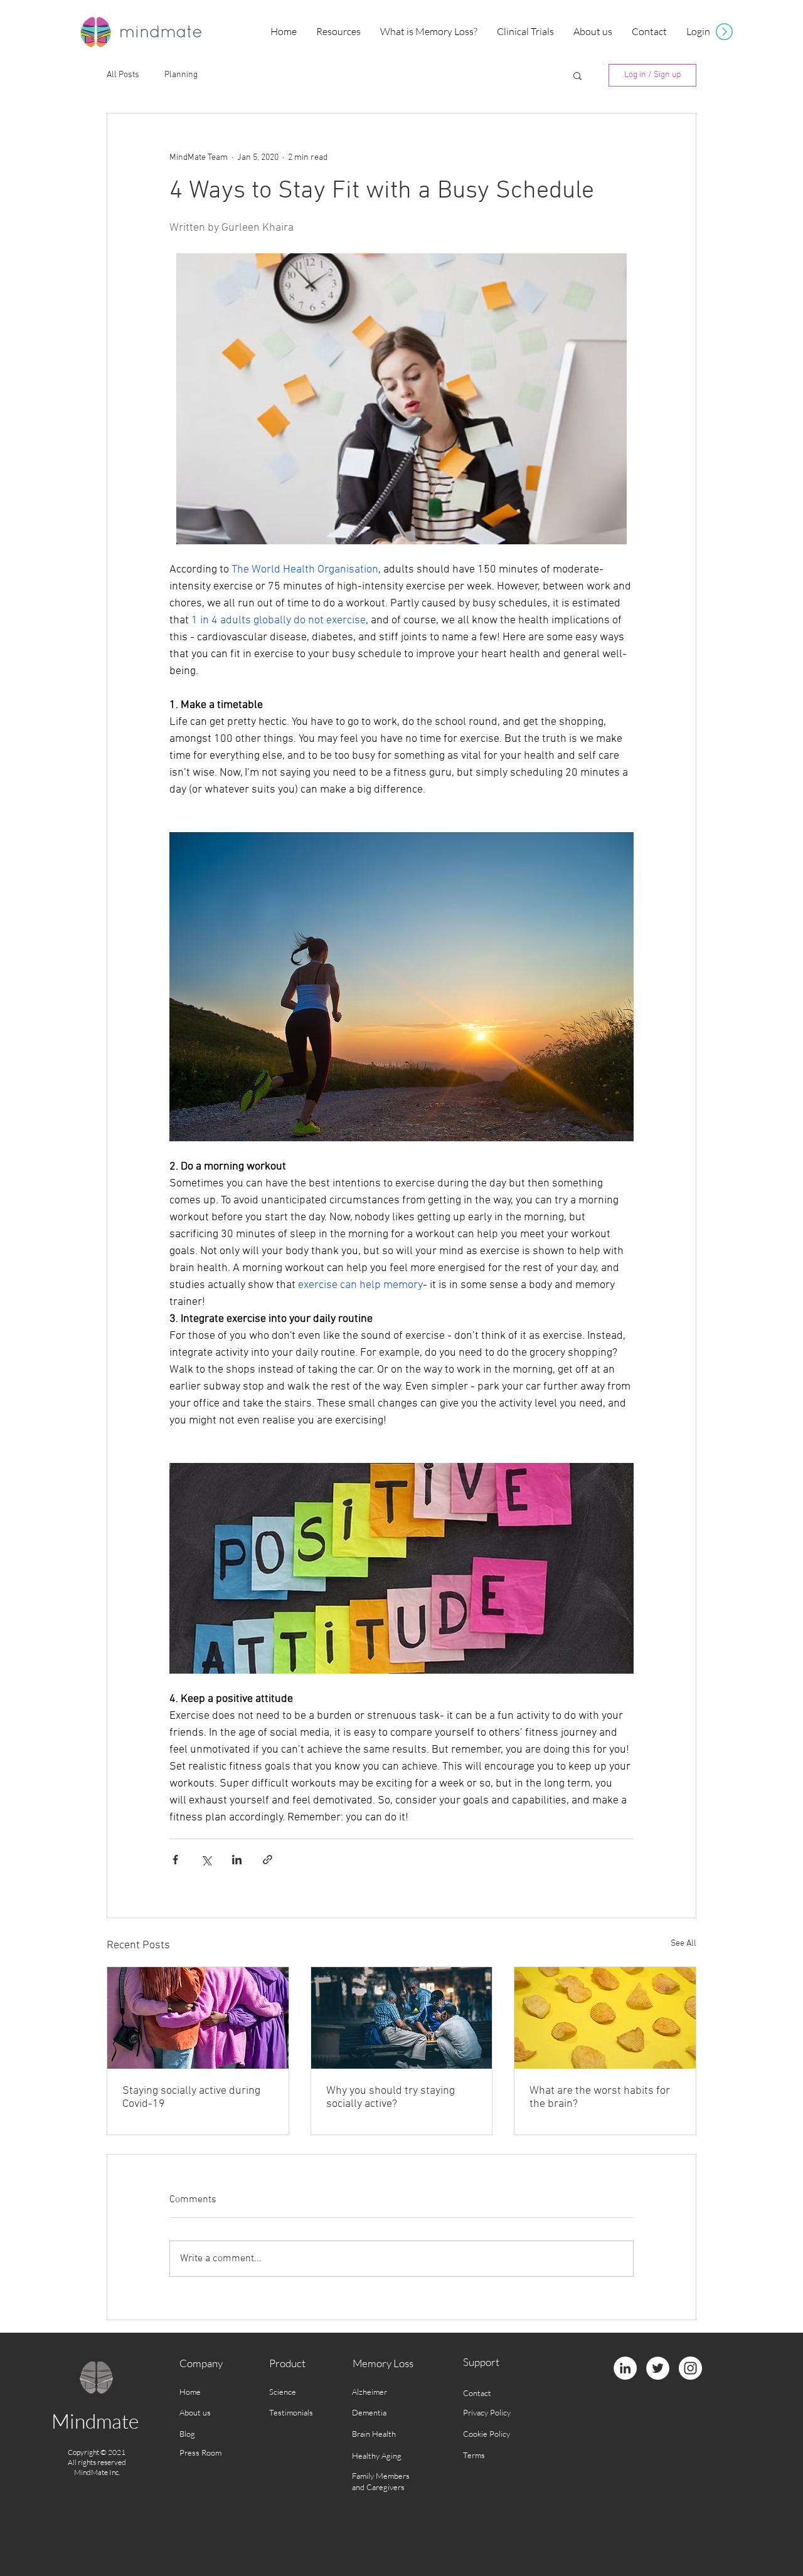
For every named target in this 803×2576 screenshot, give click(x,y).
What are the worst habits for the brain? (600, 2098)
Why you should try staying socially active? (391, 2098)
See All (683, 1944)
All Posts (123, 75)
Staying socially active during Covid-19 (191, 2098)
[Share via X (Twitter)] (206, 1860)
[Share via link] (268, 1860)
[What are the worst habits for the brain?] (605, 2018)
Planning (181, 75)
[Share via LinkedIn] (237, 1860)
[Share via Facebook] (175, 1860)
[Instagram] (690, 2368)
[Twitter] (658, 2368)
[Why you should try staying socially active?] (402, 2018)
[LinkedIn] (625, 2368)
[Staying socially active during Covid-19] (198, 2018)
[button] (338, 32)
